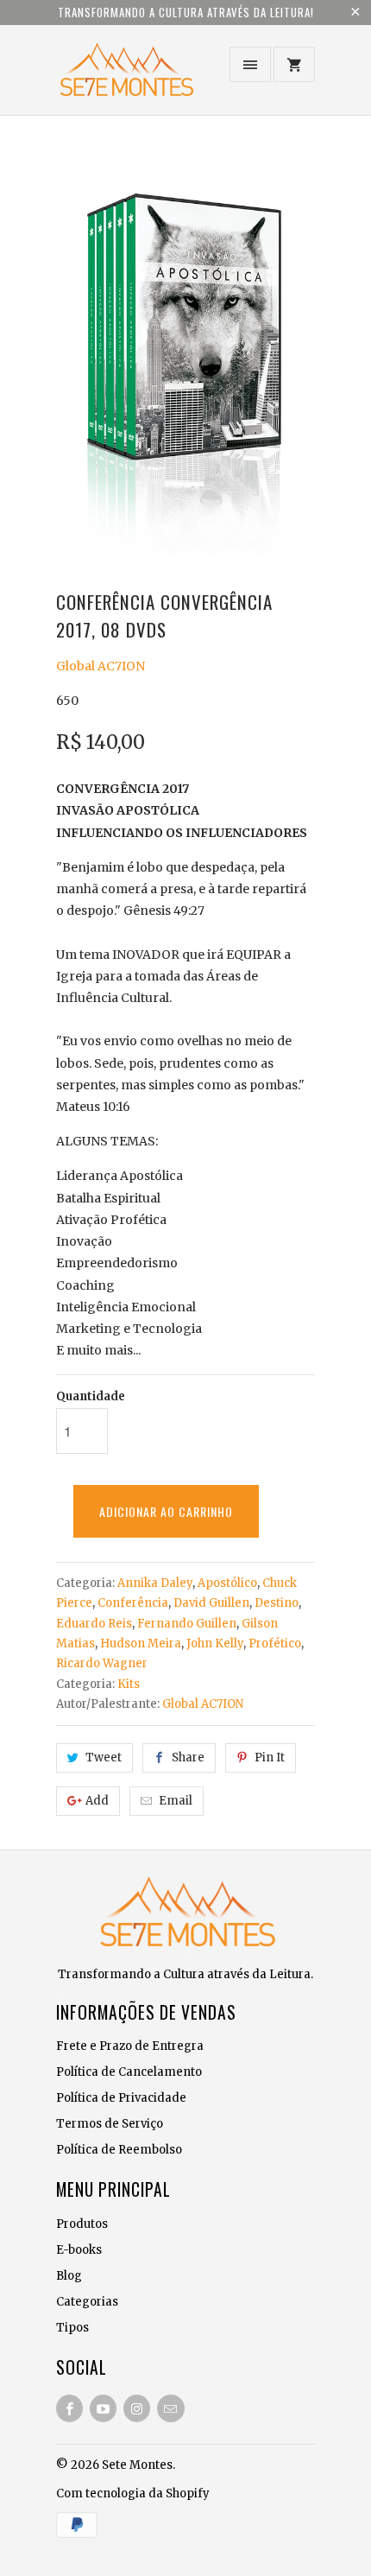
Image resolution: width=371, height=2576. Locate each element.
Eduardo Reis (94, 1624)
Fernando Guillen (187, 1624)
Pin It (270, 1758)
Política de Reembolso (119, 2150)
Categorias (87, 2302)
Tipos (72, 2328)
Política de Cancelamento (129, 2072)
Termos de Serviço (110, 2124)
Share (188, 1758)
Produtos (82, 2224)
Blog (69, 2276)
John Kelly (215, 1643)
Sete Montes (137, 2465)
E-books (79, 2250)
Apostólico (227, 1583)
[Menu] (250, 64)
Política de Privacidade (121, 2098)
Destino (277, 1603)
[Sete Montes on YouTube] (103, 2408)
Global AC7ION (101, 666)
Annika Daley (155, 1583)
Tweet (104, 1758)
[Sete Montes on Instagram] (137, 2408)
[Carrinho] (294, 64)
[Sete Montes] (125, 76)
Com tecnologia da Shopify (133, 2494)
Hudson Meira (141, 1643)
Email (176, 1801)
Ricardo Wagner (102, 1663)
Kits (129, 1684)
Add (97, 1801)
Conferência (133, 1603)
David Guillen (211, 1603)
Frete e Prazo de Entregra (130, 2046)
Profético (275, 1643)
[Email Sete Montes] (170, 2408)
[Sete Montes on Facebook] (69, 2408)
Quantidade (91, 1396)
